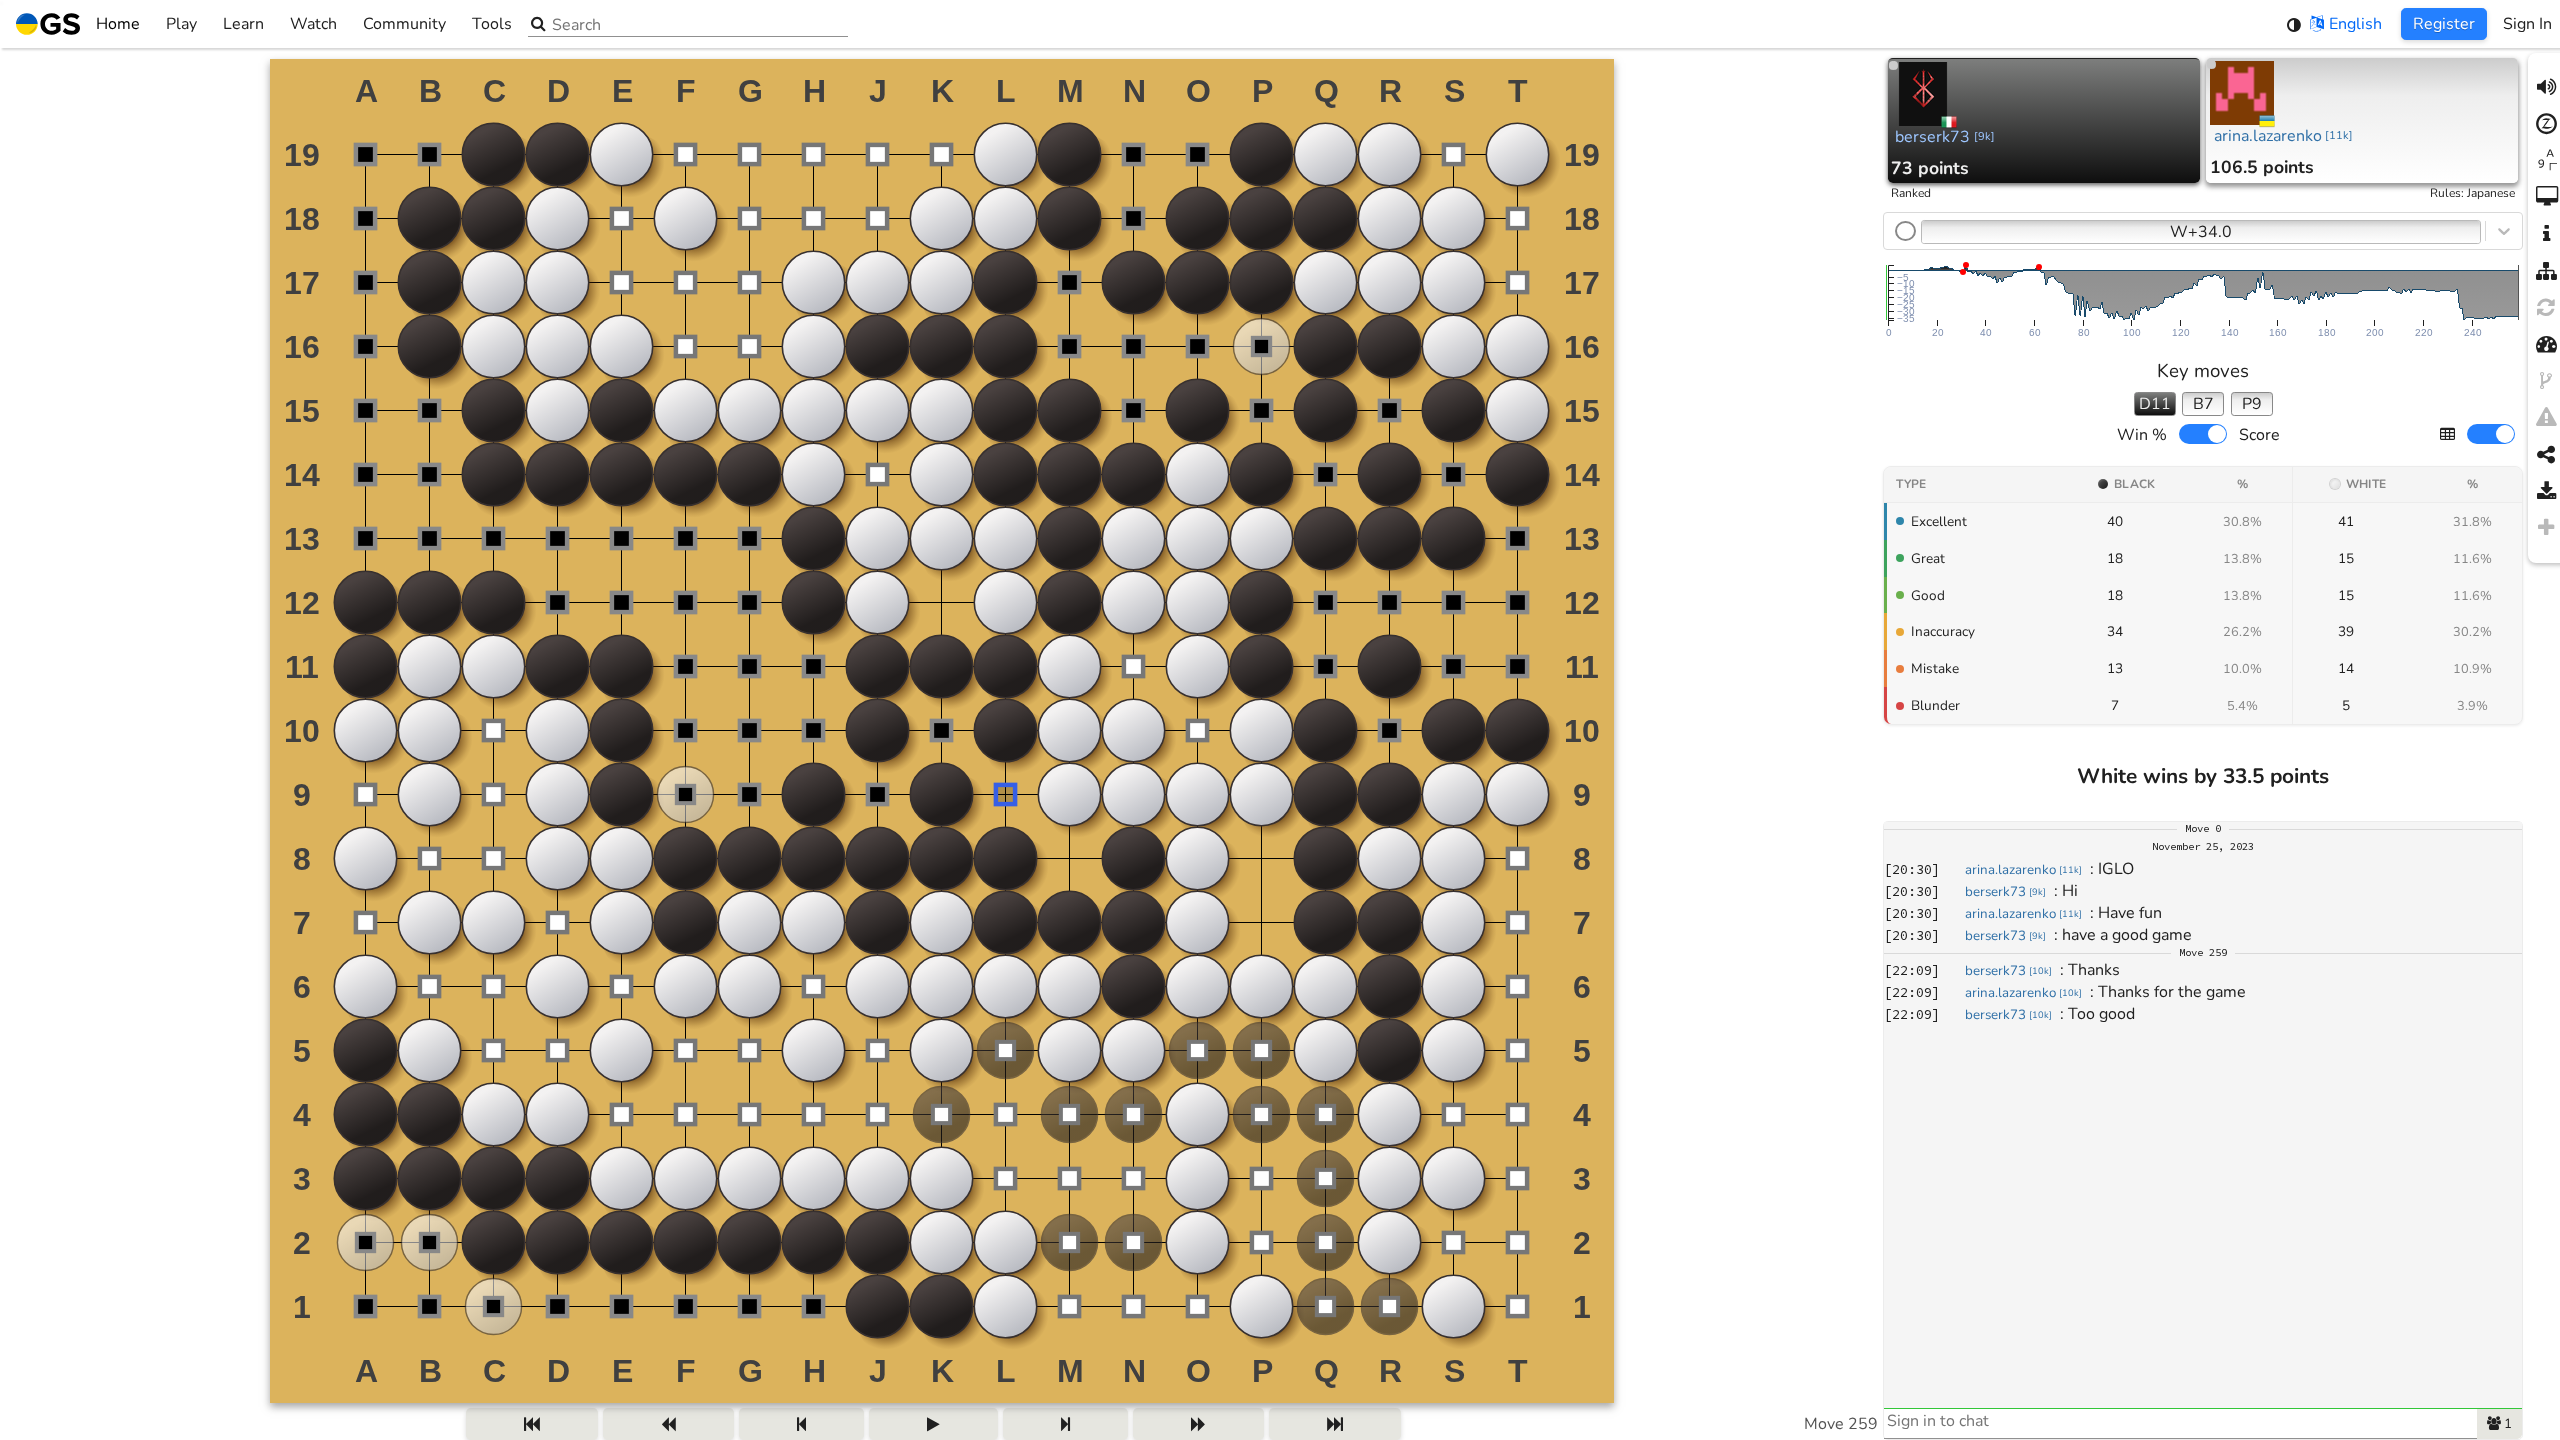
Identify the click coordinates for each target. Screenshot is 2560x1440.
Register (2444, 24)
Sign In (2527, 24)
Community (404, 24)
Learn (243, 24)
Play (181, 24)
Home (118, 24)
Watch (313, 24)
